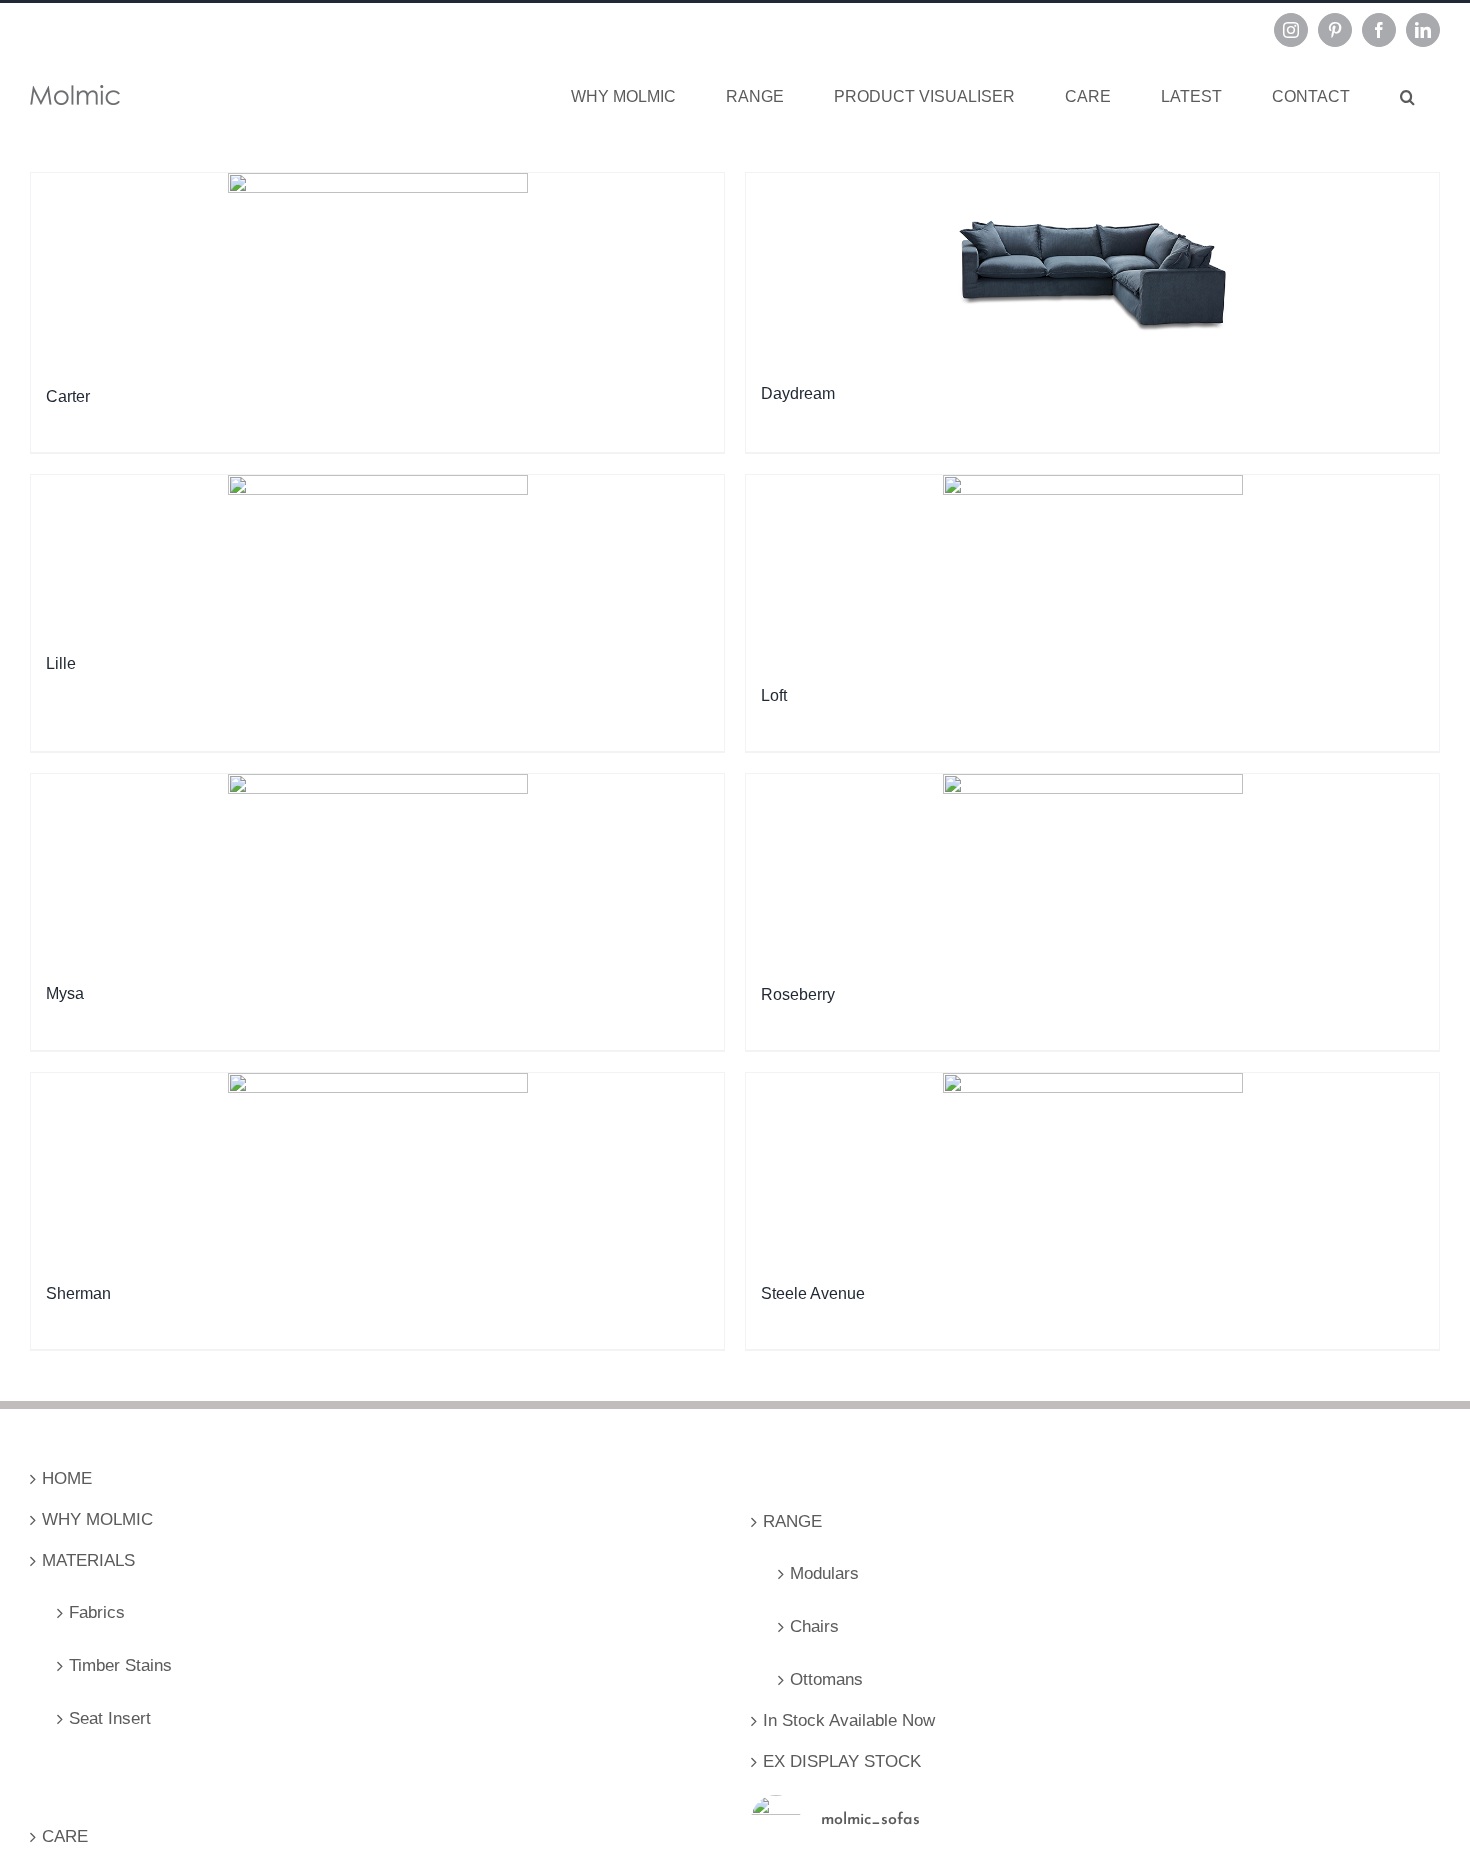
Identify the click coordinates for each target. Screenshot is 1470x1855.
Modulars (824, 1573)
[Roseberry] (1092, 874)
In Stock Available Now (849, 1720)
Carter (68, 396)
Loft (774, 695)
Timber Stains (120, 1665)
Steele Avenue (813, 1293)
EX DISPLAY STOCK (842, 1761)
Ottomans (826, 1679)
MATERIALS (88, 1560)
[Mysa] (377, 874)
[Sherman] (377, 1173)
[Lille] (377, 559)
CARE (65, 1836)
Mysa (65, 993)
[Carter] (377, 275)
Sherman (78, 1293)
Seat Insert (110, 1718)
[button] (1407, 97)
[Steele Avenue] (1092, 1173)
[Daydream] (1092, 273)
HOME (67, 1478)
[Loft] (1092, 575)
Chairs (814, 1626)
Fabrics (97, 1612)
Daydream (798, 393)
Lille (61, 663)
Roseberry (798, 994)
